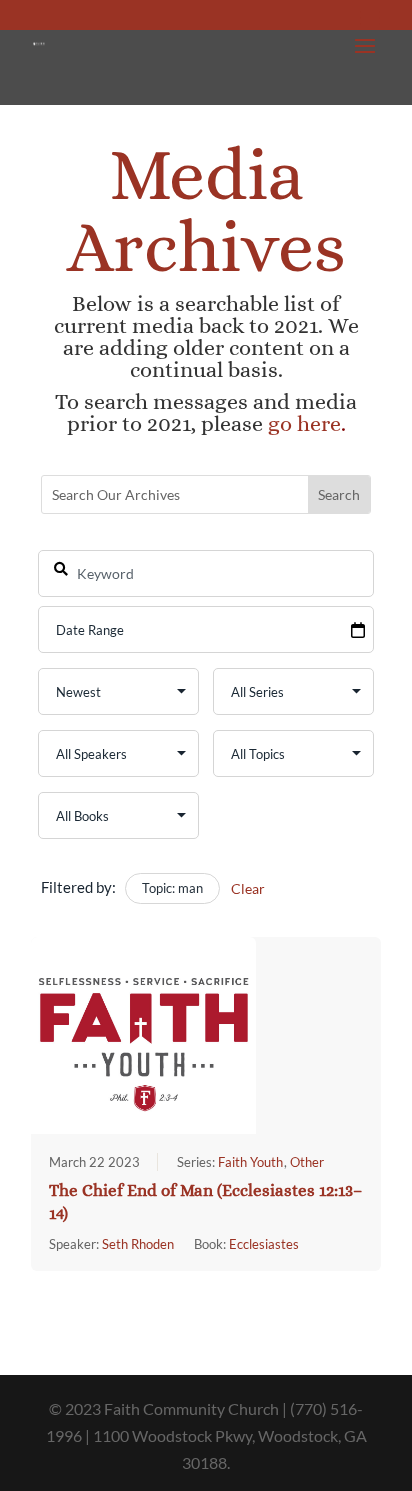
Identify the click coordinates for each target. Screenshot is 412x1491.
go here (304, 423)
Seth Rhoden (138, 1244)
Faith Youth (250, 1162)
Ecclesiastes (264, 1244)
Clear (248, 888)
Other (307, 1162)
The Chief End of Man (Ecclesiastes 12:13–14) (205, 1202)
